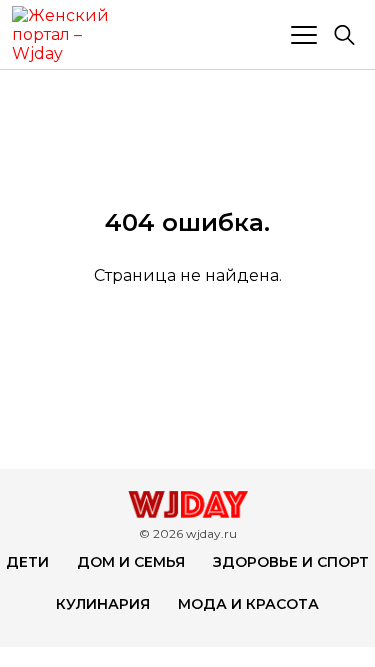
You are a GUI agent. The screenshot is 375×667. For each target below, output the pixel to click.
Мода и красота (248, 604)
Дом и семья (131, 562)
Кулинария (103, 604)
